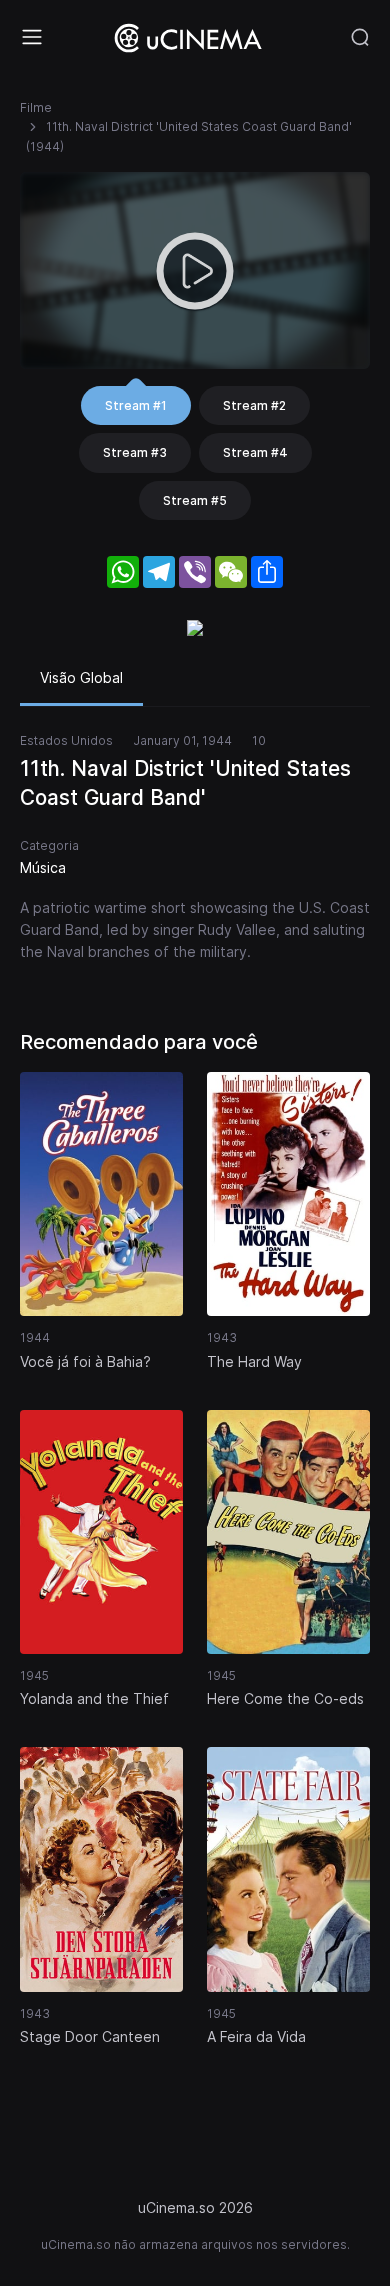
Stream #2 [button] (254, 405)
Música (43, 867)
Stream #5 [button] (195, 500)
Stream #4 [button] (255, 452)
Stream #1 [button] (136, 405)
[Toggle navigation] (32, 37)
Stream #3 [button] (135, 452)
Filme (36, 107)
